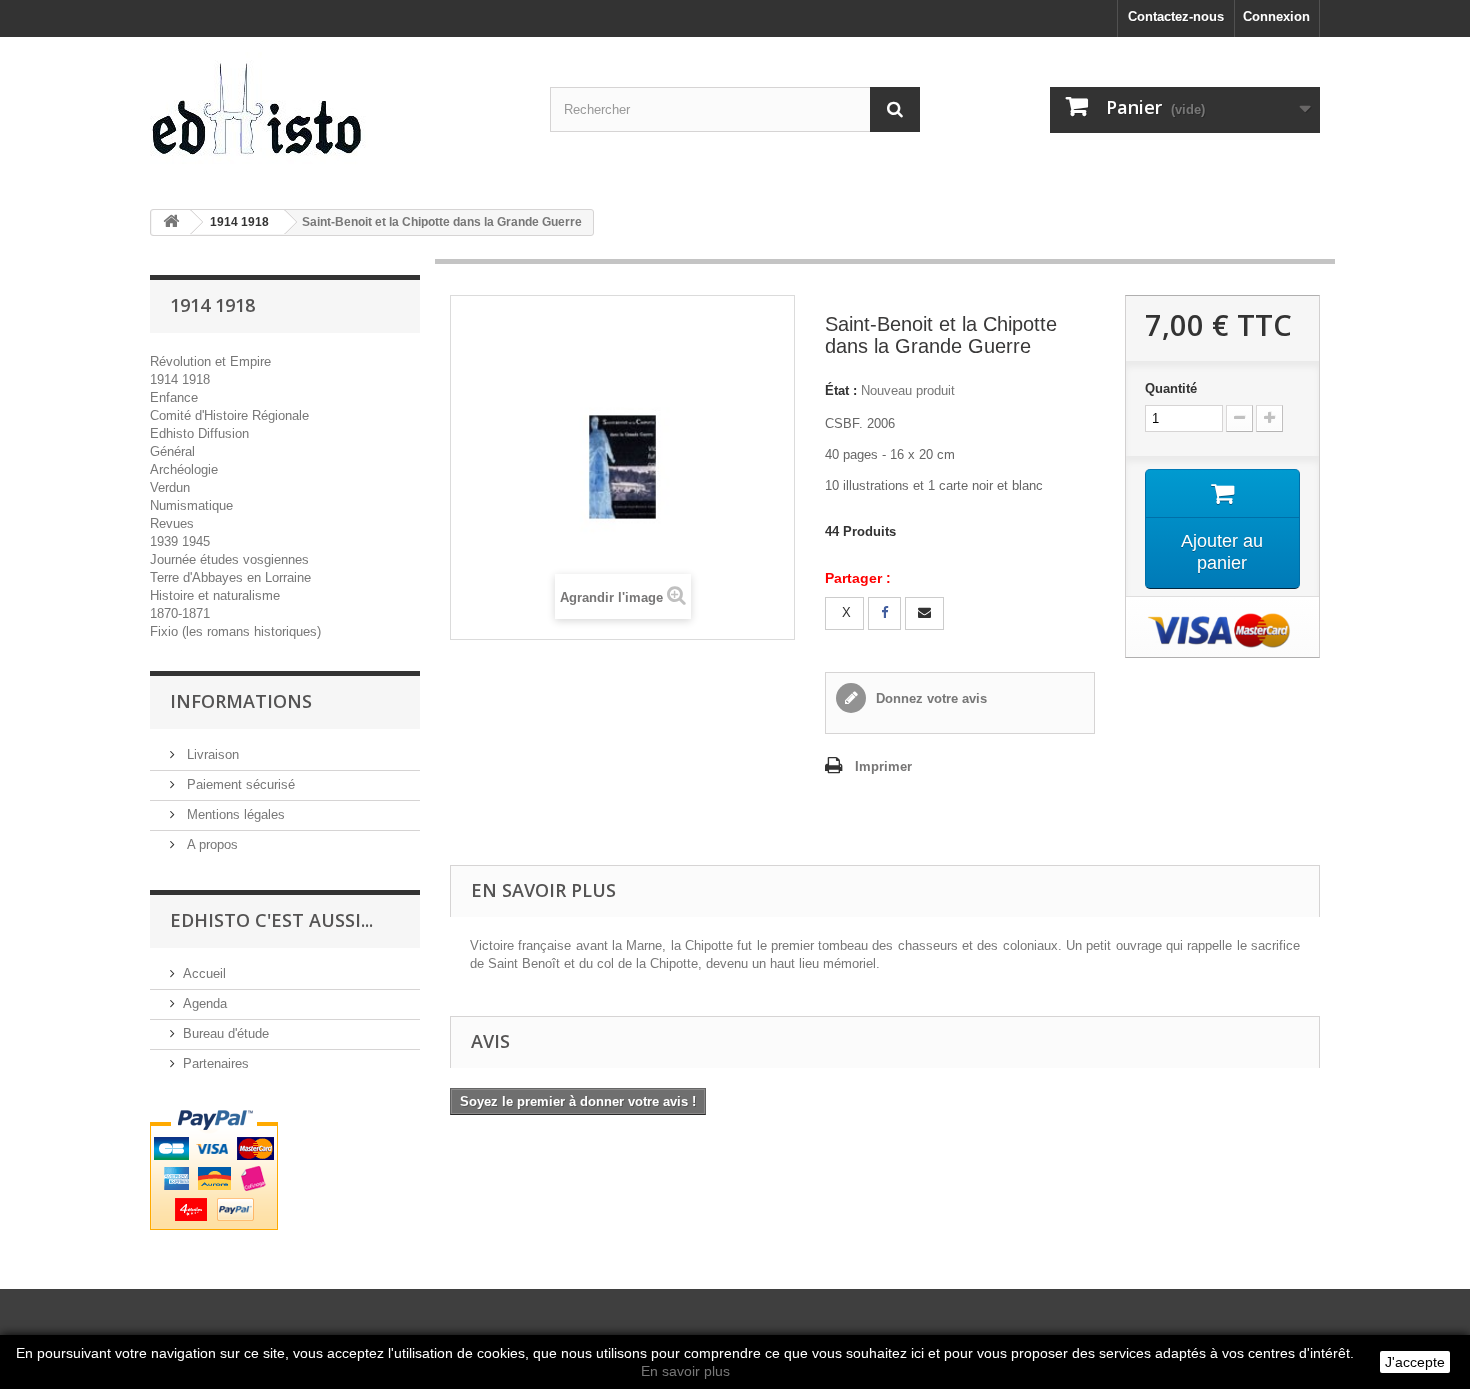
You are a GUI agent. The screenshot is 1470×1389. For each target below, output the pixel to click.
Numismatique (191, 505)
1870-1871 (180, 613)
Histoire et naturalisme (215, 595)
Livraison (211, 754)
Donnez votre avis (929, 698)
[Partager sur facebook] (884, 613)
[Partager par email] (924, 613)
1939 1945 (180, 541)
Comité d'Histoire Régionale (229, 415)
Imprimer (883, 766)
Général (172, 451)
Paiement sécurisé (239, 784)
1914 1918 (180, 379)
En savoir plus (685, 1371)
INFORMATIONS (241, 701)
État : (841, 390)
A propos (210, 844)
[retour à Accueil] (171, 222)
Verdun (170, 487)
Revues (172, 523)
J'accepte (1415, 1362)
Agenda (205, 1003)
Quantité (1171, 388)
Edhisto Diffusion (199, 433)
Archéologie (184, 469)
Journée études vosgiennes (229, 559)
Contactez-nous (1176, 16)
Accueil (204, 973)
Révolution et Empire (210, 361)
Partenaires (216, 1063)
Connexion (1276, 16)
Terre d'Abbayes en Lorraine (230, 577)
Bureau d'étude (226, 1033)
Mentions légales (234, 814)
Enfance (174, 397)
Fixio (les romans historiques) (235, 631)
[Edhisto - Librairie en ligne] (335, 115)
